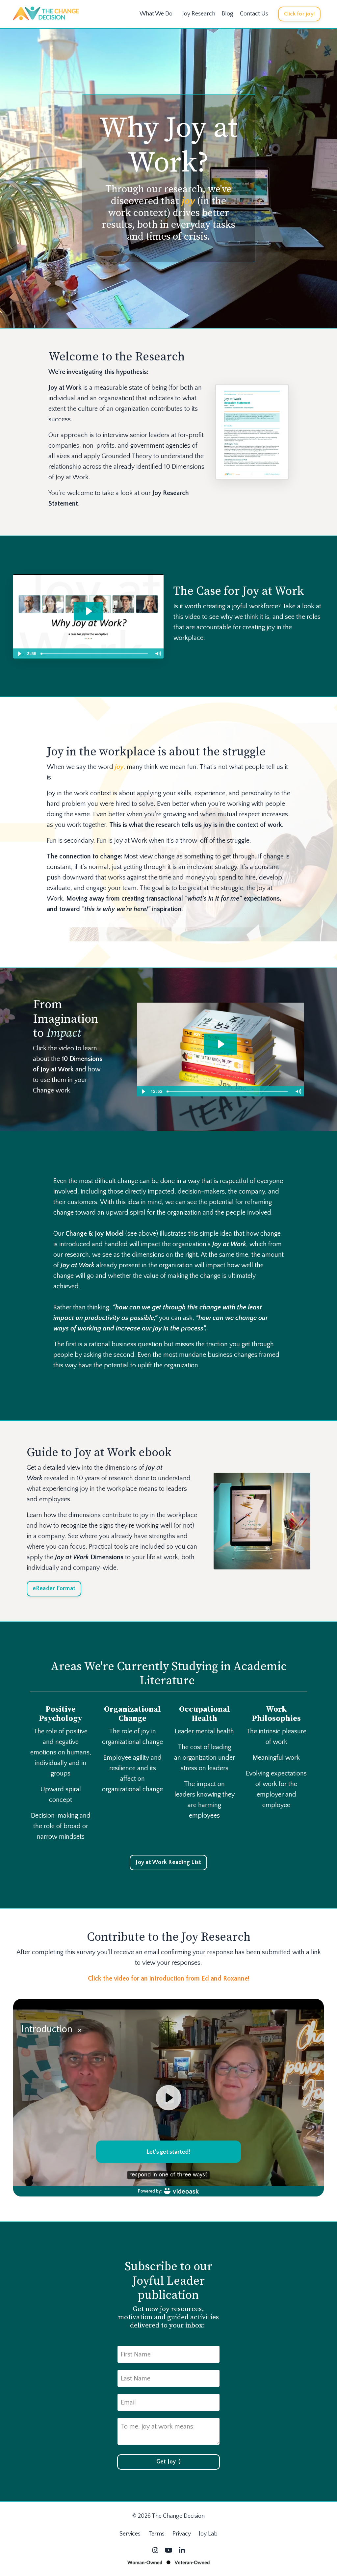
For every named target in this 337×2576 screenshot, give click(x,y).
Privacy (182, 2534)
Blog (228, 14)
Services (130, 2534)
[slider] (95, 654)
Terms (156, 2534)
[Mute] (158, 654)
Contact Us (254, 14)
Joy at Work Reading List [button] (168, 1862)
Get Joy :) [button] (169, 2462)
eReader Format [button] (54, 1589)
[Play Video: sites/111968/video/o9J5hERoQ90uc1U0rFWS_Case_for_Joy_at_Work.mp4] (89, 611)
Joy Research (199, 14)
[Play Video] (19, 654)
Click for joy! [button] (299, 14)
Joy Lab (208, 2534)
